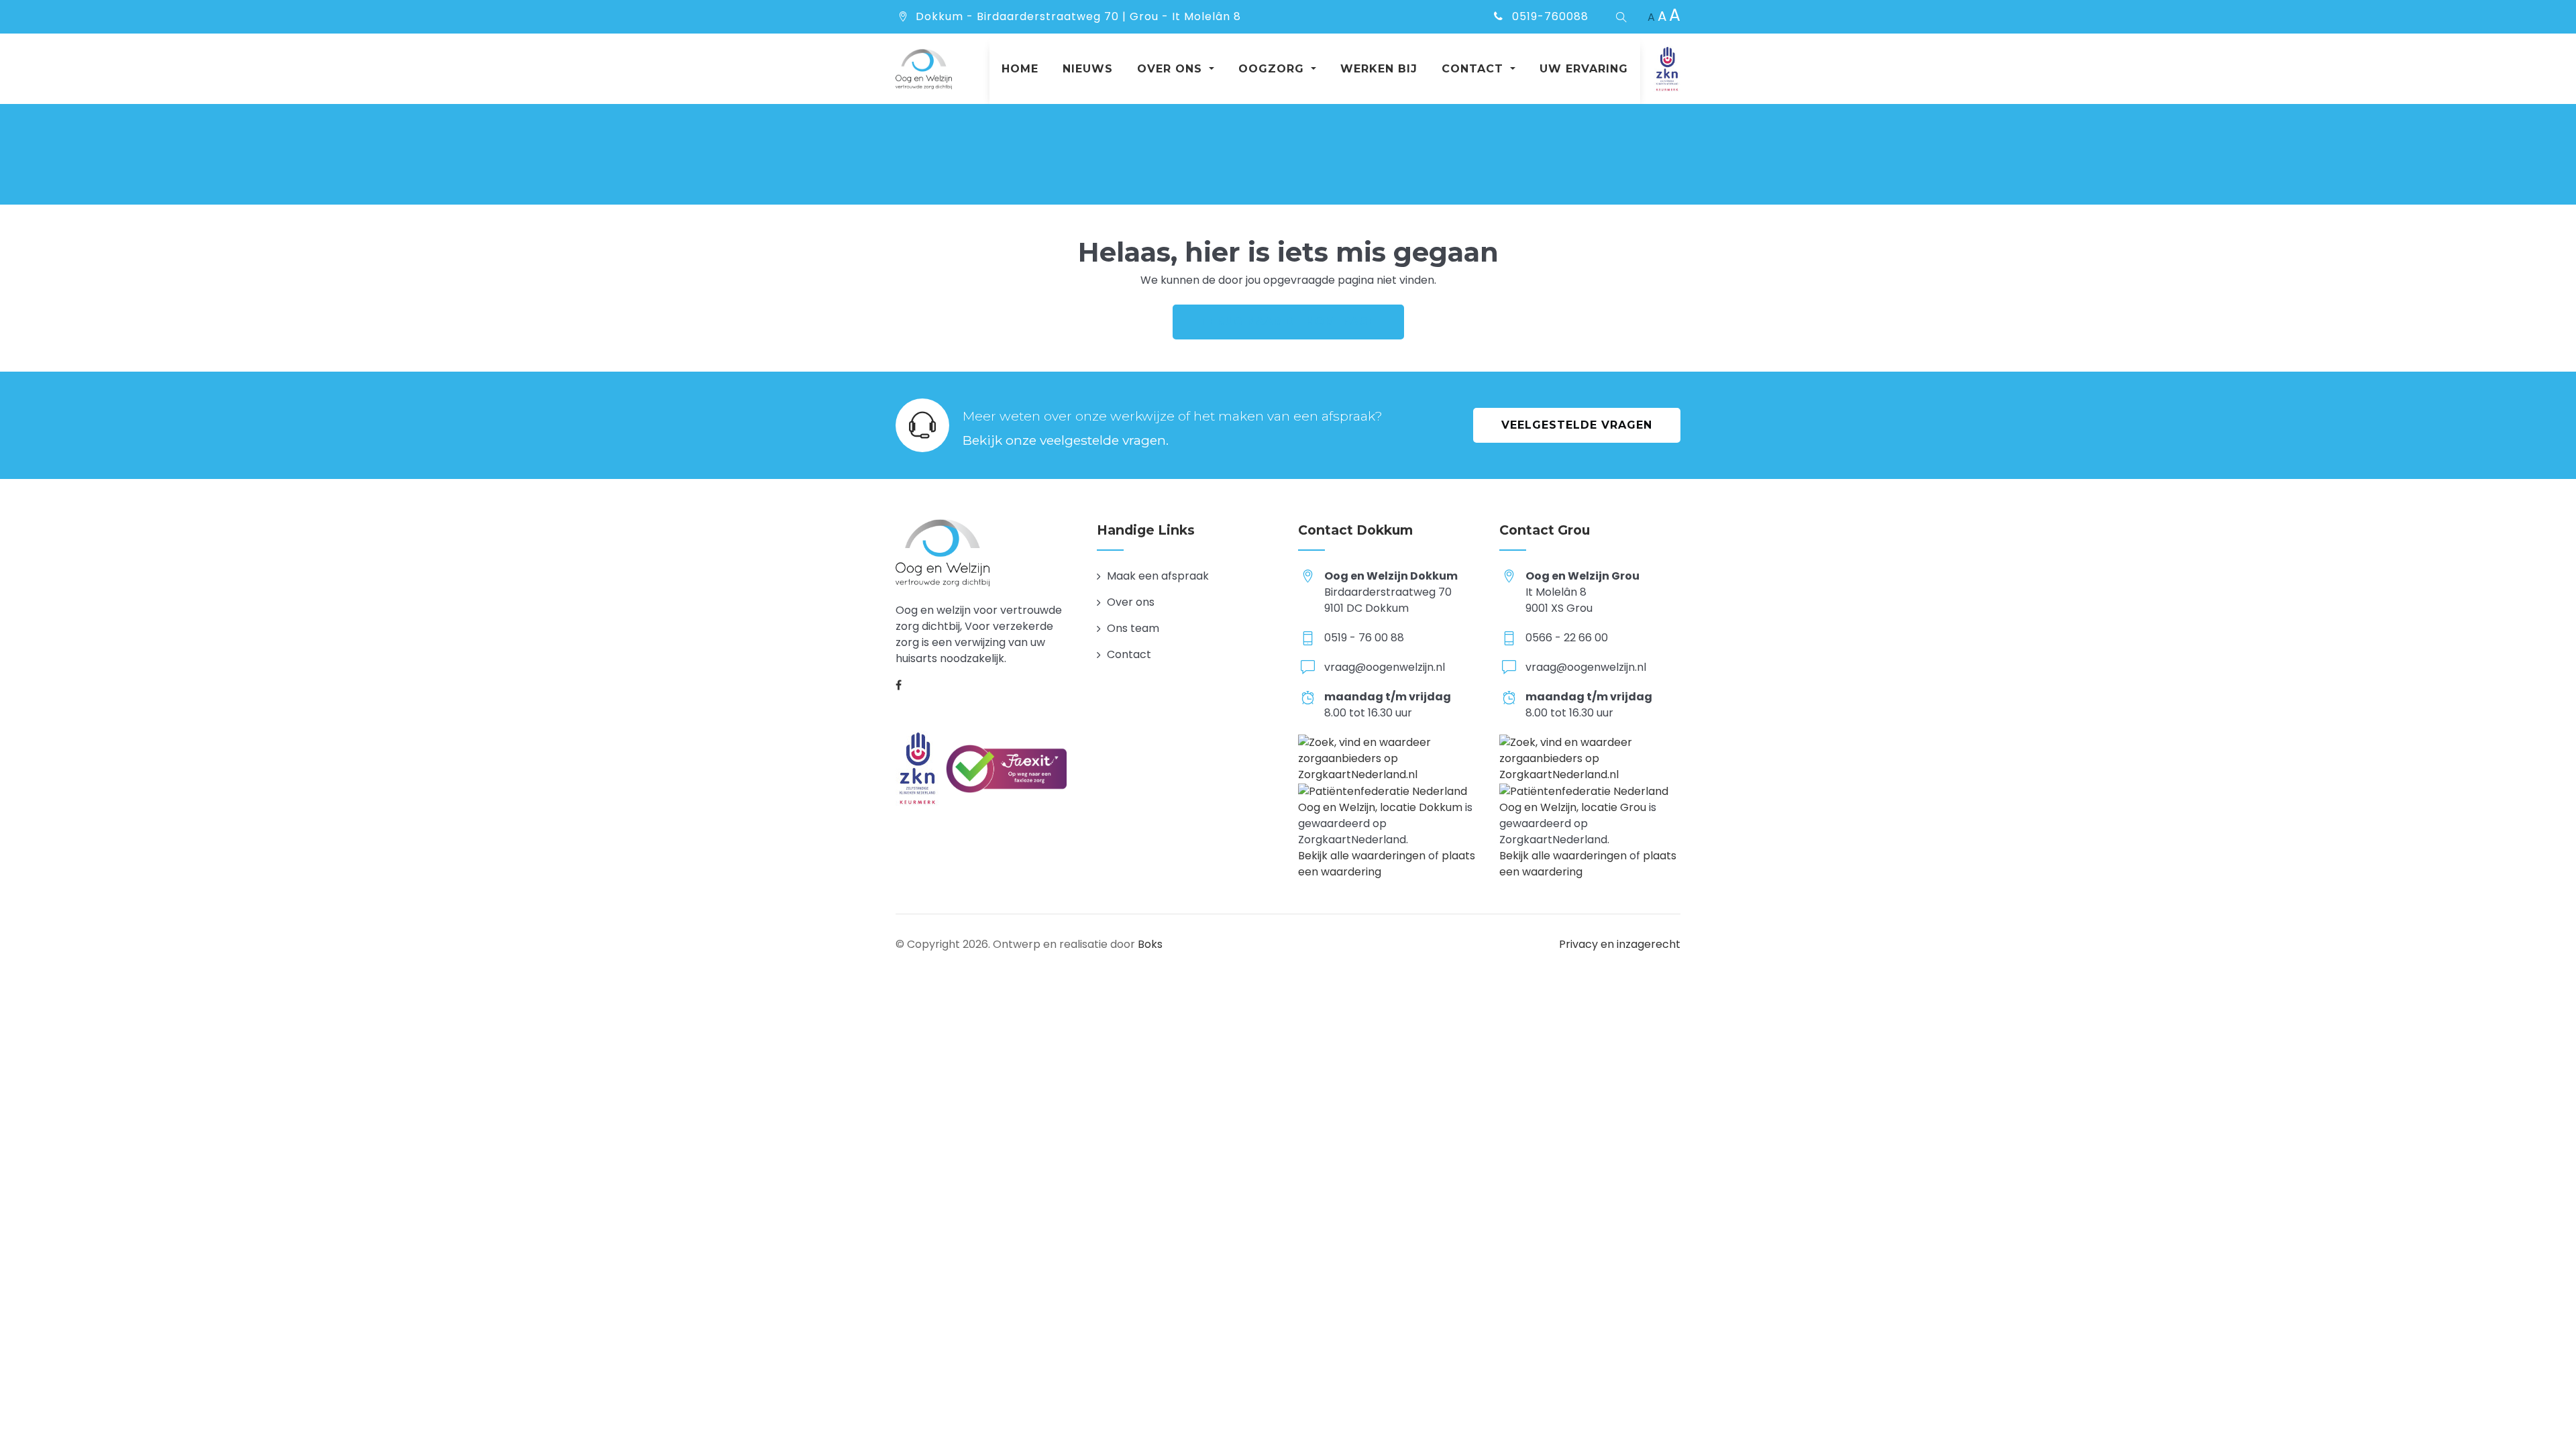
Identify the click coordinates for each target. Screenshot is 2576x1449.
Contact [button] (1474, 69)
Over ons (1131, 602)
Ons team (1133, 628)
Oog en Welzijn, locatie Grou (1573, 807)
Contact (1129, 654)
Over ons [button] (1172, 69)
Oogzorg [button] (1273, 69)
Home (1020, 69)
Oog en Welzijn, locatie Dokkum (1380, 807)
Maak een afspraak (1158, 576)
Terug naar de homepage (1288, 322)
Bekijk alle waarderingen (1362, 856)
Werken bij (1379, 69)
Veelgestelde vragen (1577, 425)
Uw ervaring (1584, 69)
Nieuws (1088, 69)
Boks (1150, 944)
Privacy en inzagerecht (1620, 944)
